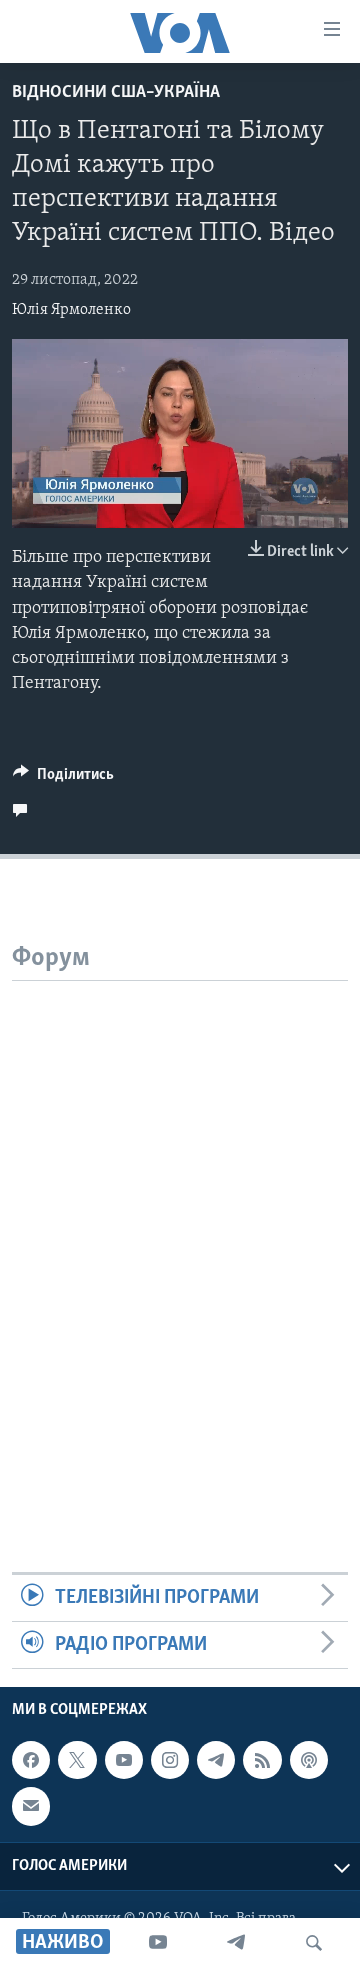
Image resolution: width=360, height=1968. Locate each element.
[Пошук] (314, 1943)
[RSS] (262, 1760)
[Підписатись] (31, 1807)
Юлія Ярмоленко (71, 310)
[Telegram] (236, 1943)
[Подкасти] (309, 1760)
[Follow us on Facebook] (31, 1760)
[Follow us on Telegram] (216, 1760)
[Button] (63, 779)
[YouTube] (158, 1943)
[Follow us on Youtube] (124, 1760)
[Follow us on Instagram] (170, 1760)
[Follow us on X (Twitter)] (77, 1760)
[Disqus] (180, 1231)
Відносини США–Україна (116, 93)
